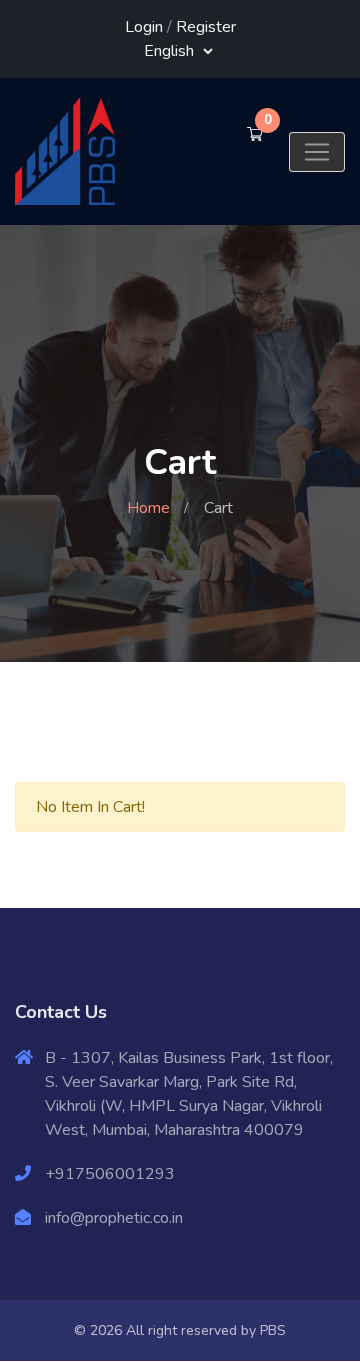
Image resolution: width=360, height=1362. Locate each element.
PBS (273, 1330)
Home (148, 508)
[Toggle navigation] (317, 152)
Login (144, 27)
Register (206, 27)
